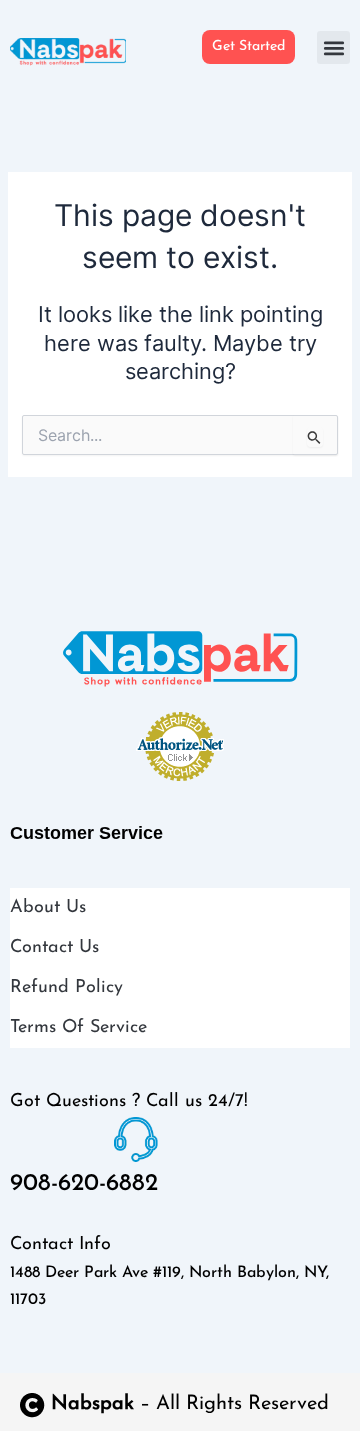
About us (48, 908)
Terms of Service (78, 1028)
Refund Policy (66, 988)
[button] (333, 47)
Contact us (54, 948)
